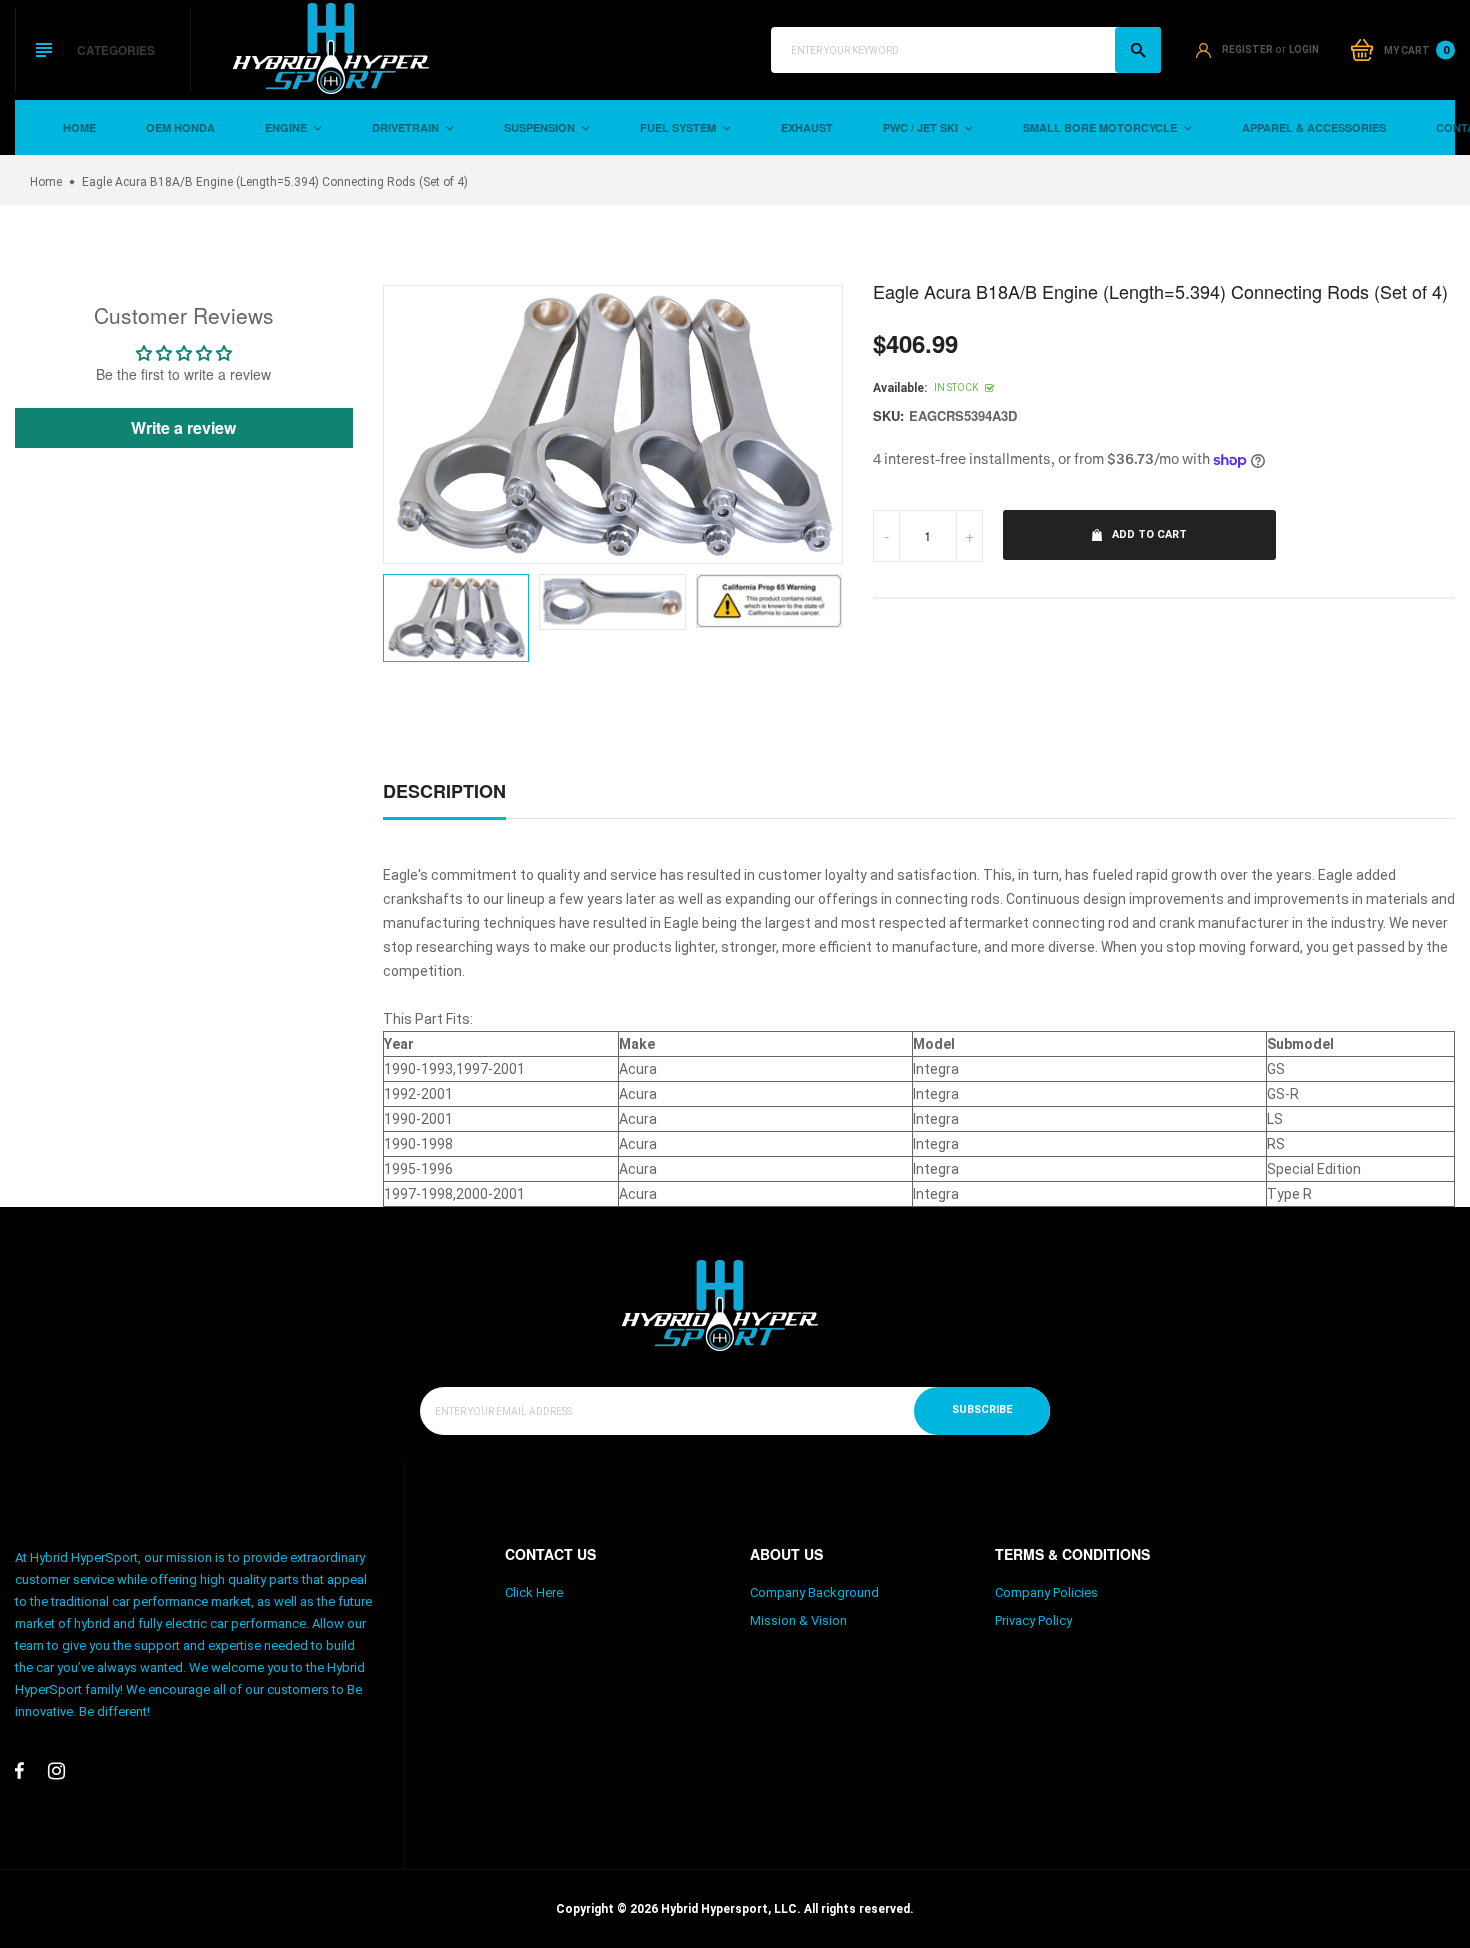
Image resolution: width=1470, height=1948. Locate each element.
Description (444, 791)
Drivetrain (407, 127)
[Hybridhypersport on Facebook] (19, 1771)
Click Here (534, 1592)
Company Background (814, 1592)
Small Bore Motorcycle (1101, 127)
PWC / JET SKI (922, 127)
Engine (287, 127)
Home (79, 127)
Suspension (541, 127)
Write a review (183, 427)
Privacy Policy (1033, 1620)
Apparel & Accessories (1314, 127)
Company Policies (1046, 1592)
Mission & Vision (798, 1620)
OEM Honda (180, 127)
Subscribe (982, 1409)
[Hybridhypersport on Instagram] (56, 1771)
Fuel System (679, 127)
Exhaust (807, 127)
